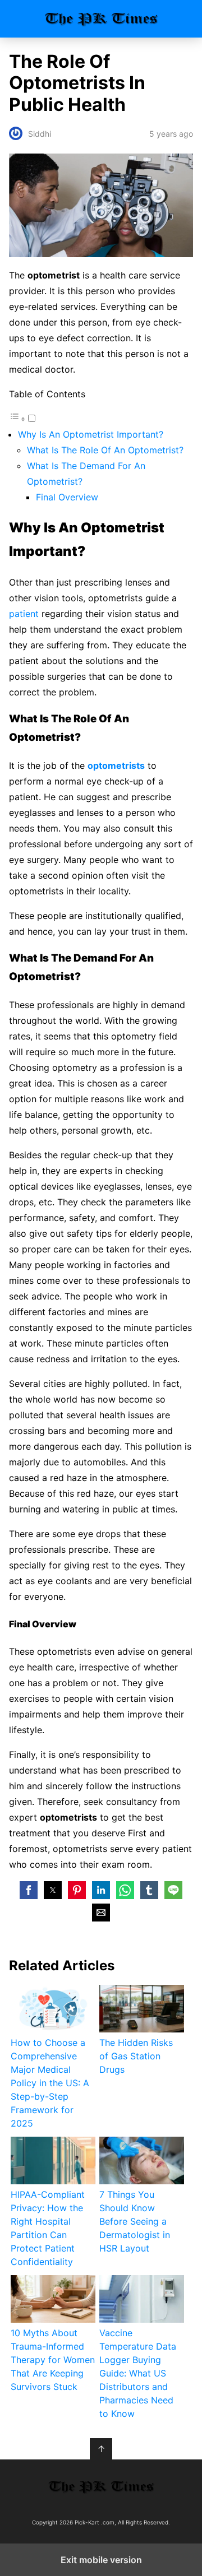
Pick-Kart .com (101, 19)
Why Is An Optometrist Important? (91, 434)
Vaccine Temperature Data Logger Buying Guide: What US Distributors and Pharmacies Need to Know (138, 2373)
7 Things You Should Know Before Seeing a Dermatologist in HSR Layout (135, 2221)
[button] (29, 1890)
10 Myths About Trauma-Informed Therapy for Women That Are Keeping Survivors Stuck (53, 2360)
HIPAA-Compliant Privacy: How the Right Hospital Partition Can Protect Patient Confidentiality (48, 2228)
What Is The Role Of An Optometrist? (105, 450)
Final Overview (67, 497)
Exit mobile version (101, 2560)
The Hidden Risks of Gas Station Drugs (136, 2056)
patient (25, 614)
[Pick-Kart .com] (101, 2487)
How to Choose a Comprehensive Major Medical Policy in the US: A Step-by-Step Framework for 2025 (50, 2083)
